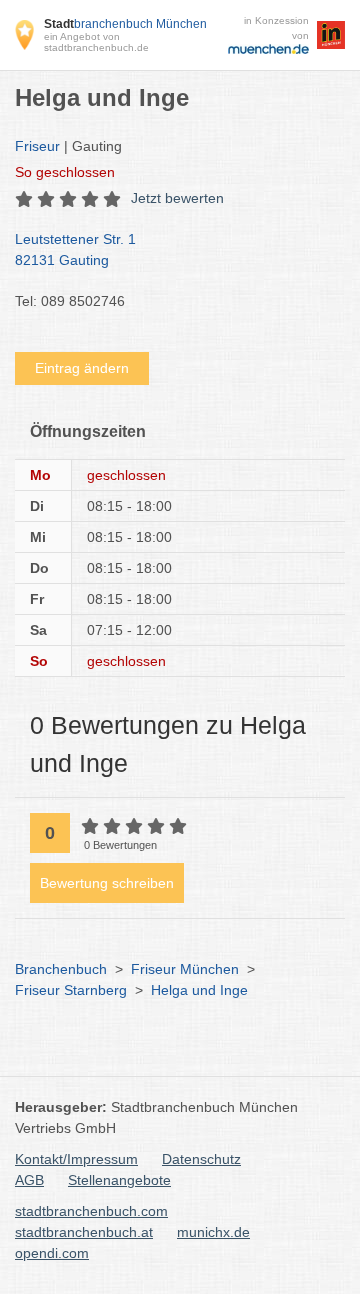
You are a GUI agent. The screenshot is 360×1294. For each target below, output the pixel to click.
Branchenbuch (61, 969)
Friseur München (185, 969)
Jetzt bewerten (177, 198)
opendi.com (52, 1253)
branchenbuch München (125, 24)
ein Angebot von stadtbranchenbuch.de (96, 42)
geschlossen (65, 172)
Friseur (37, 146)
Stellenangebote (119, 1180)
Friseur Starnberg (71, 990)
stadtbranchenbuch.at (84, 1232)
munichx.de (213, 1232)
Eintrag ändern (82, 368)
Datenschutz (201, 1159)
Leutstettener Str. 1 (75, 249)
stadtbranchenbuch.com (91, 1211)
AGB (29, 1180)
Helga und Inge (199, 990)
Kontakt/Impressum (76, 1159)
